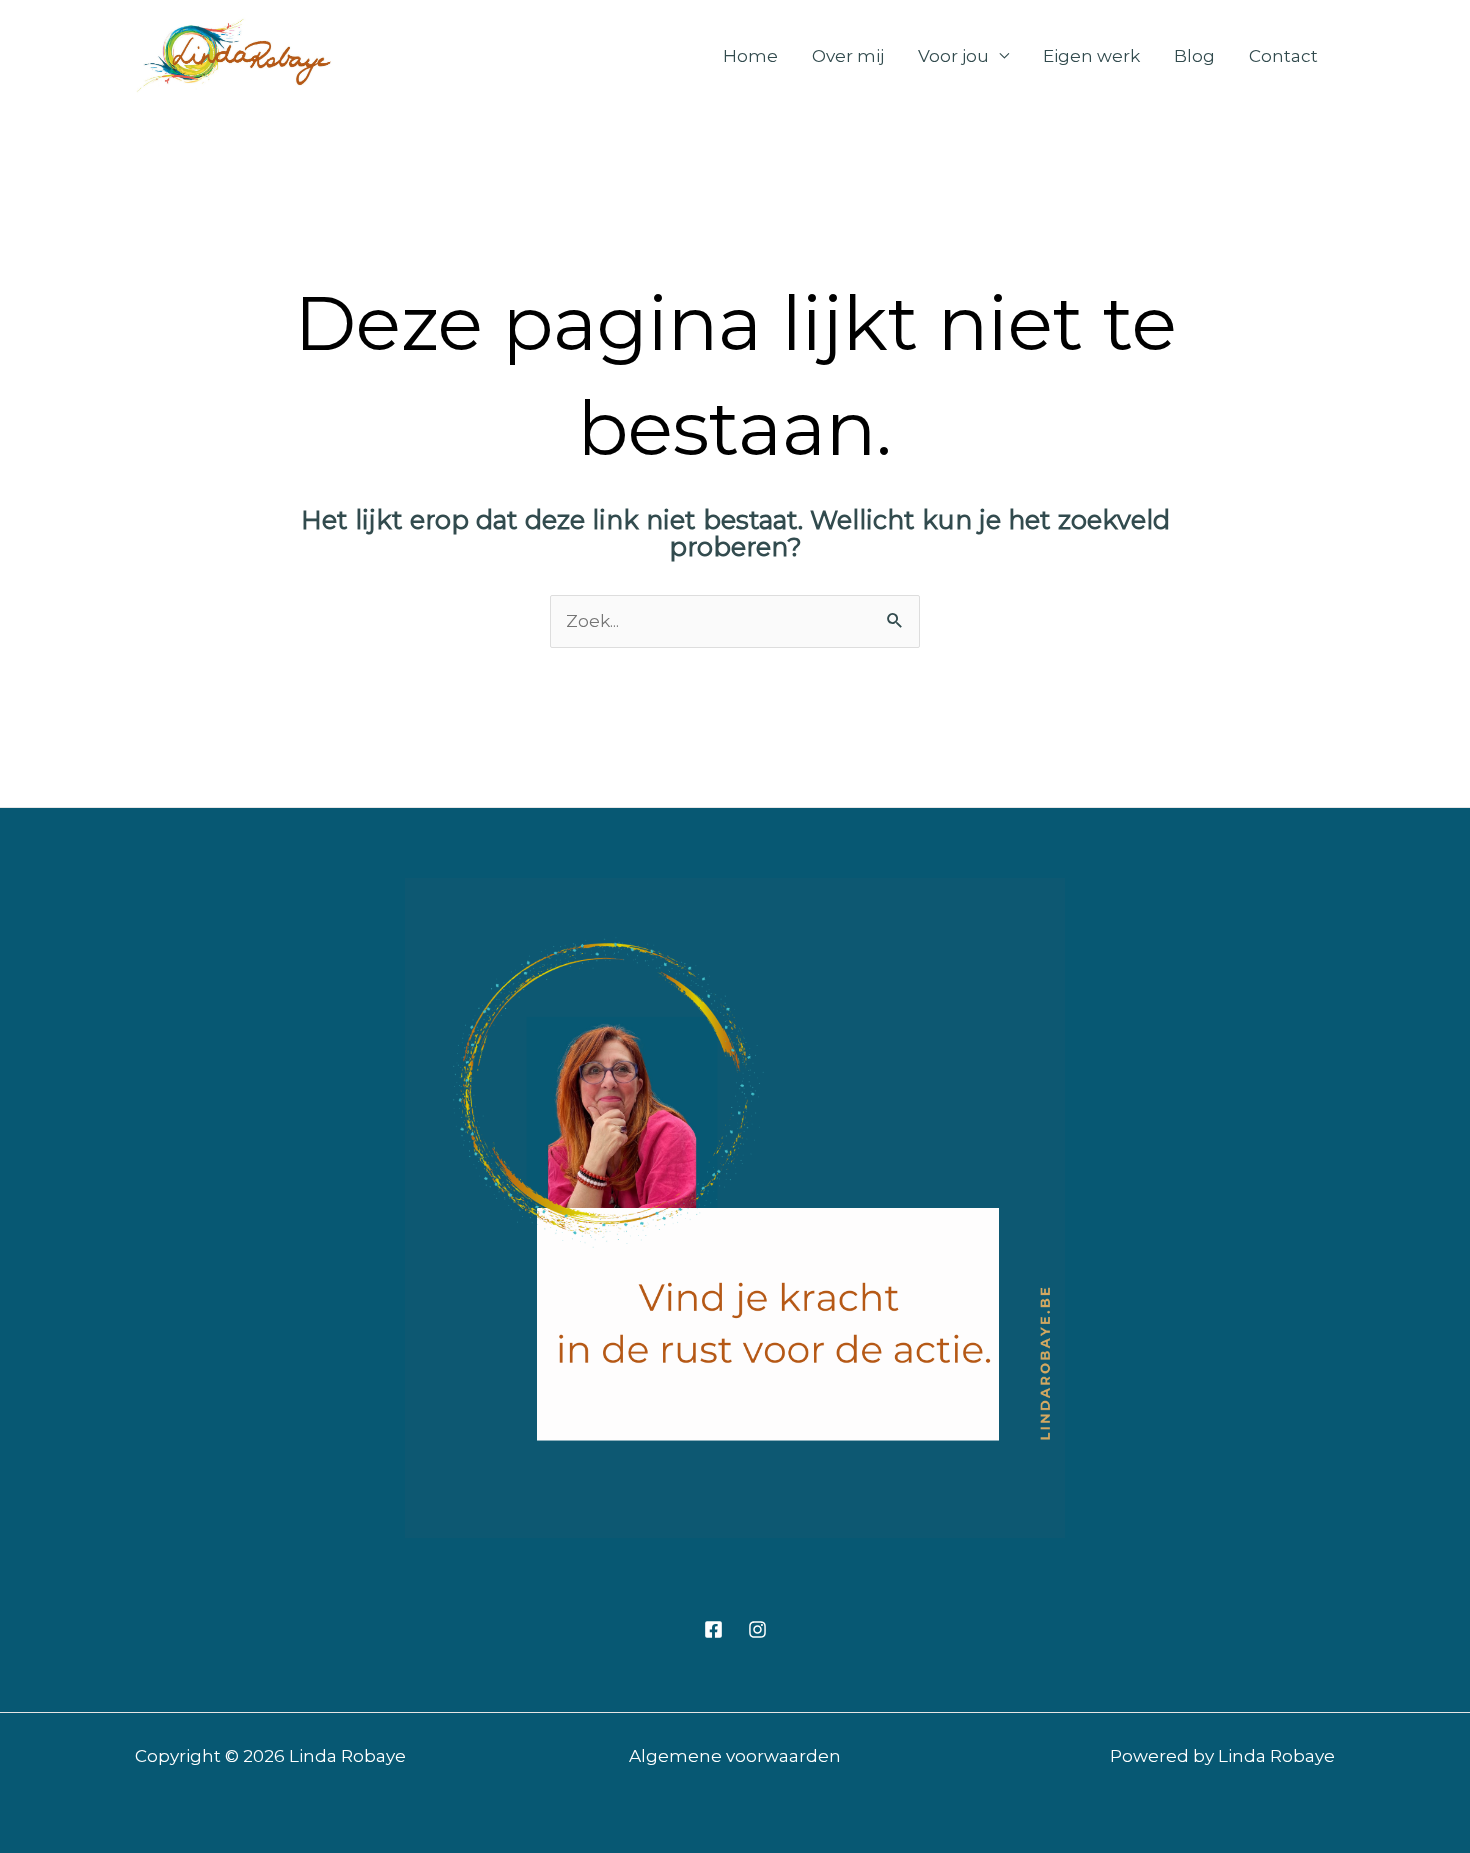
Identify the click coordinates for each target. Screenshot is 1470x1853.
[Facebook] (713, 1629)
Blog (1194, 56)
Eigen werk (1091, 56)
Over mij (848, 56)
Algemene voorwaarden (735, 1756)
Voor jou (953, 56)
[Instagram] (757, 1629)
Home (750, 56)
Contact (1283, 56)
